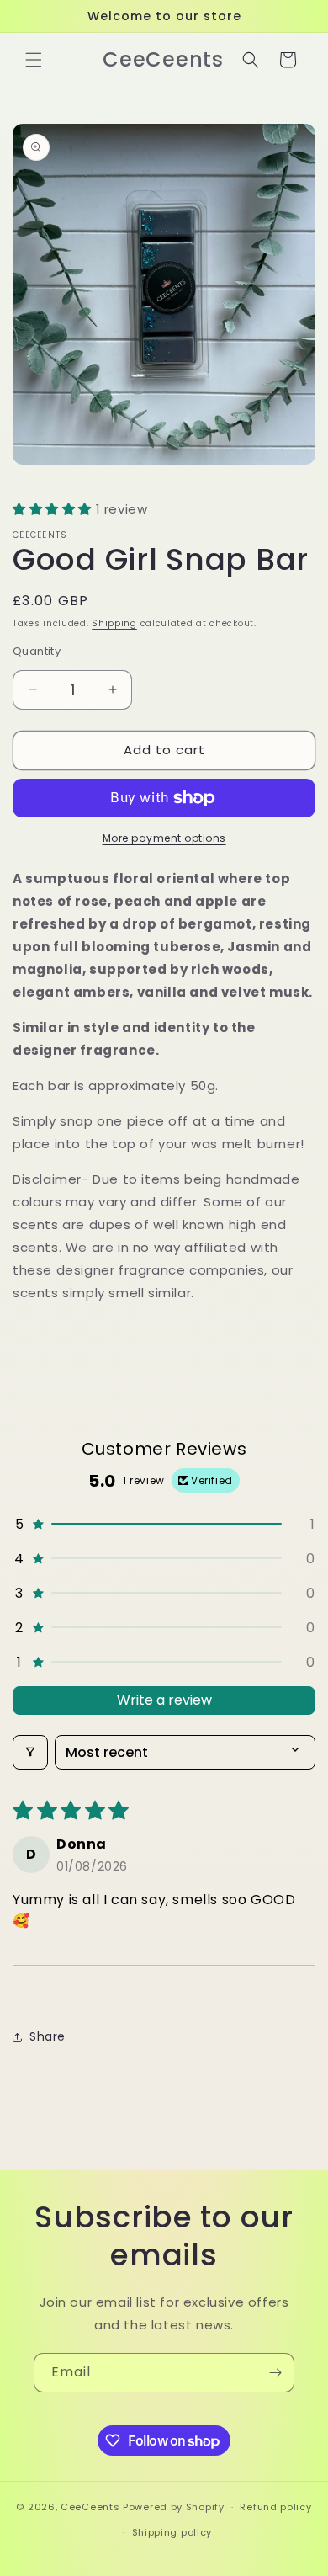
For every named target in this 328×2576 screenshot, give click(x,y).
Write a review (164, 1700)
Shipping (114, 623)
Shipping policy (172, 2532)
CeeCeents (90, 2507)
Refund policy (275, 2507)
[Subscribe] (275, 2373)
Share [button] (48, 2036)
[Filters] (30, 1752)
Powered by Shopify (174, 2507)
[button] (34, 60)
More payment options (164, 838)
